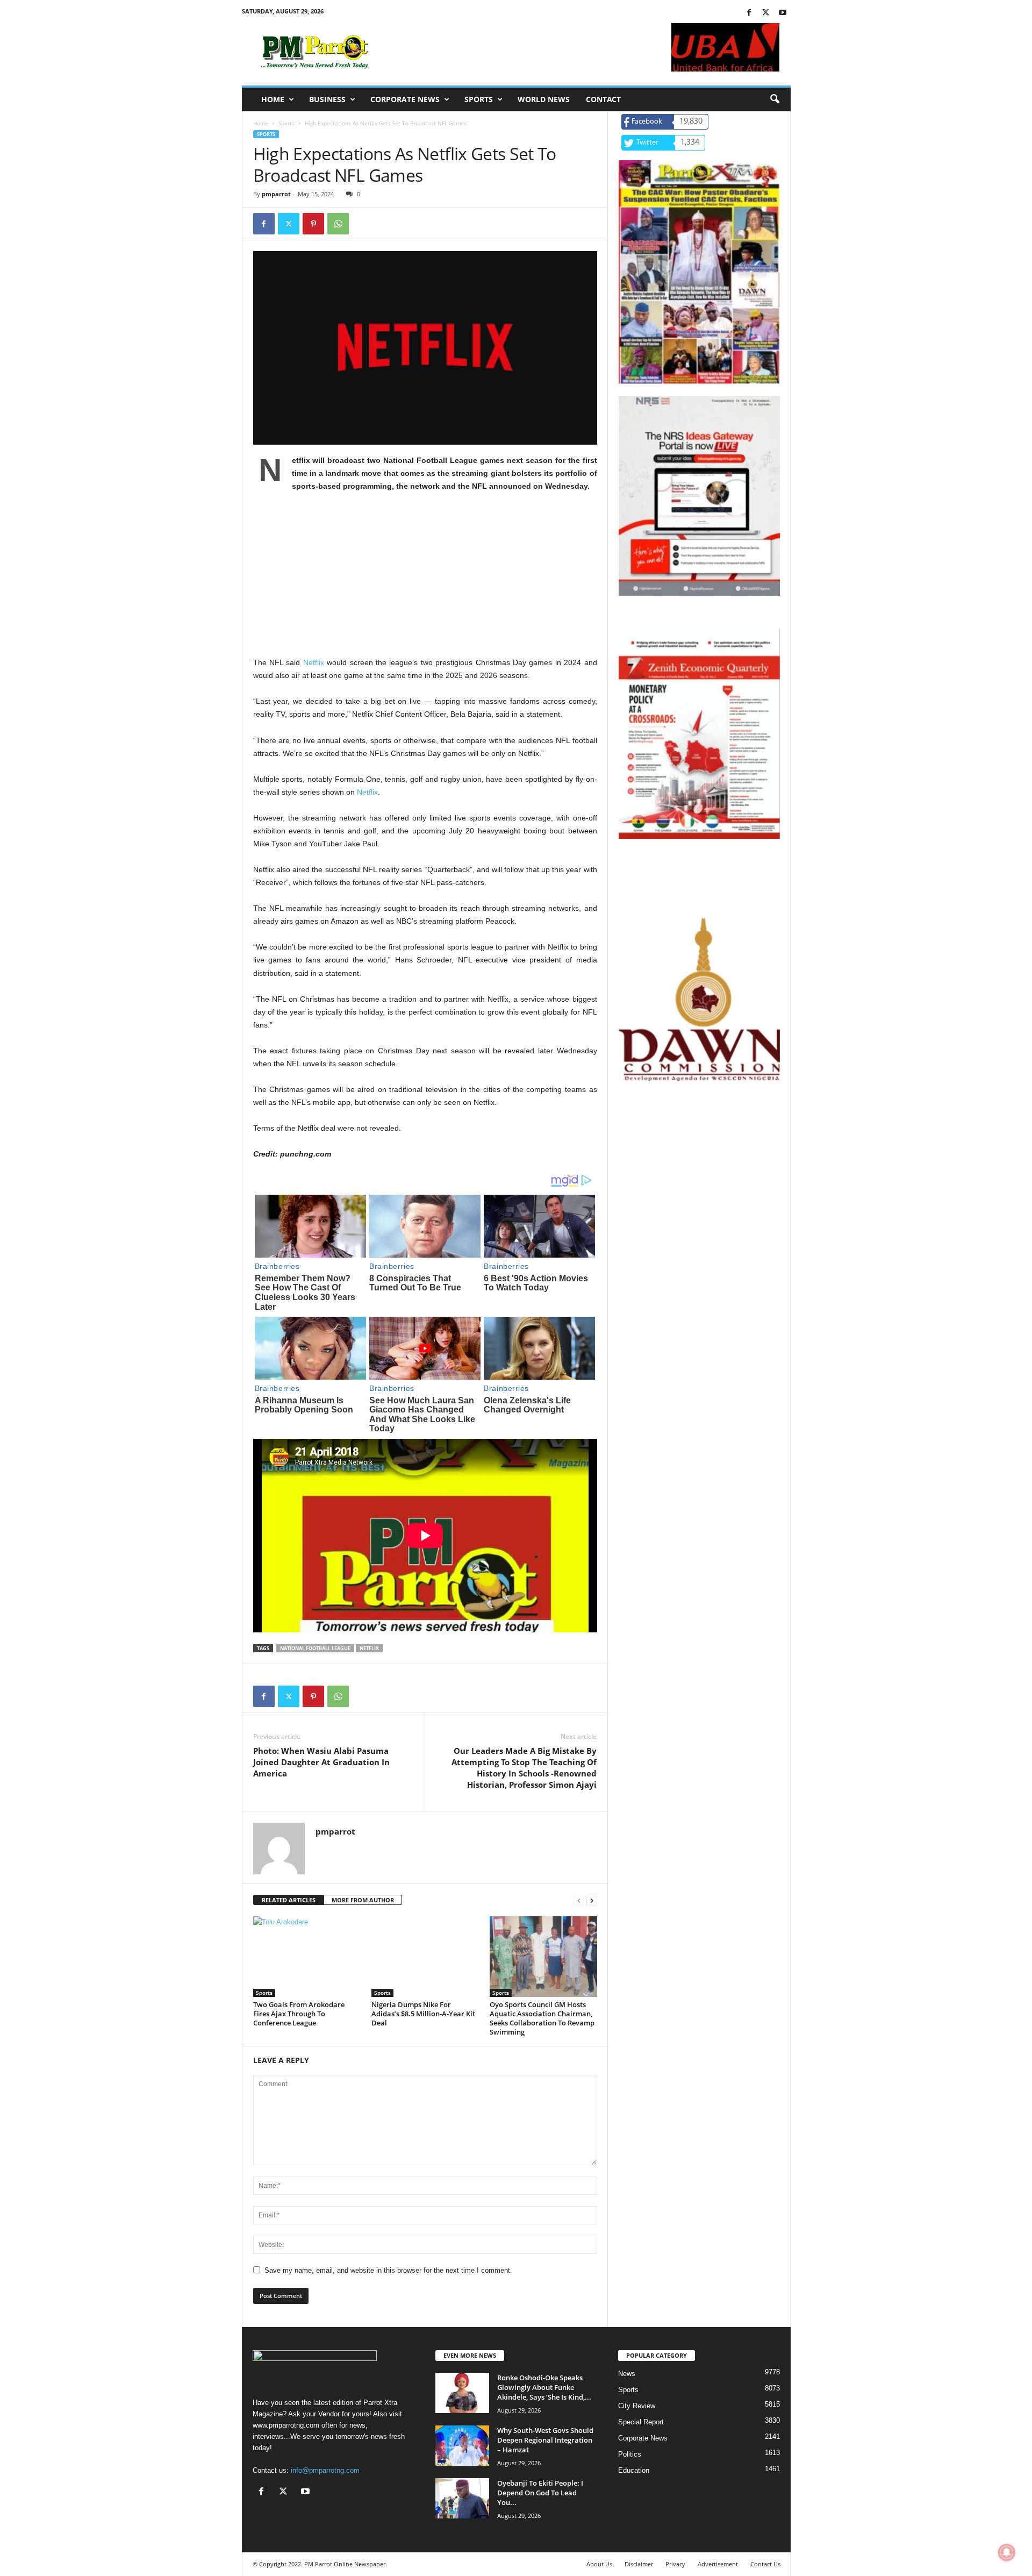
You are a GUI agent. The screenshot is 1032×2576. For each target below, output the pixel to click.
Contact (603, 99)
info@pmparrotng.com (325, 2470)
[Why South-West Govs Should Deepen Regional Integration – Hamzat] (462, 2446)
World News (544, 99)
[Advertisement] (425, 581)
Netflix (314, 662)
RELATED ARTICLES (289, 1900)
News (627, 2374)
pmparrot (276, 194)
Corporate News (405, 99)
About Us (599, 2564)
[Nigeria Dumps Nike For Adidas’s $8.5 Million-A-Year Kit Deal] (425, 1957)
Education (634, 2470)
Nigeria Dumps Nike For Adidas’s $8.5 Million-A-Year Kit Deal (423, 2014)
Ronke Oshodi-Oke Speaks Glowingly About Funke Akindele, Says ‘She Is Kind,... (544, 2387)
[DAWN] (699, 1000)
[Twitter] (766, 13)
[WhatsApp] (338, 224)
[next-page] (592, 1900)
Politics (630, 2454)
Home (273, 99)
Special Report (641, 2422)
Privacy (675, 2564)
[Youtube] (783, 13)
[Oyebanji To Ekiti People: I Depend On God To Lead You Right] (462, 2498)
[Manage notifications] (1007, 2552)
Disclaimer (639, 2564)
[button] (775, 99)
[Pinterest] (313, 224)
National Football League (315, 1648)
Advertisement (718, 2564)
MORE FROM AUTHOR (363, 1900)
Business (327, 99)
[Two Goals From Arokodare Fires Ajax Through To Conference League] (307, 1957)
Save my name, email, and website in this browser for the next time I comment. (388, 2270)
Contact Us (765, 2564)
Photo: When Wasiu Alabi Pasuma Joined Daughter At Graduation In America (321, 1762)
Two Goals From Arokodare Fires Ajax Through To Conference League (299, 2014)
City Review (637, 2406)
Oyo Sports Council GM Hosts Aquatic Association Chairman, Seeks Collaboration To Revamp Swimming (542, 2018)
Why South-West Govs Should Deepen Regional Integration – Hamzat (545, 2440)
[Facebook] (749, 13)
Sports (479, 99)
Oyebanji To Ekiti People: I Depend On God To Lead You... (540, 2493)
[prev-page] (579, 1900)
